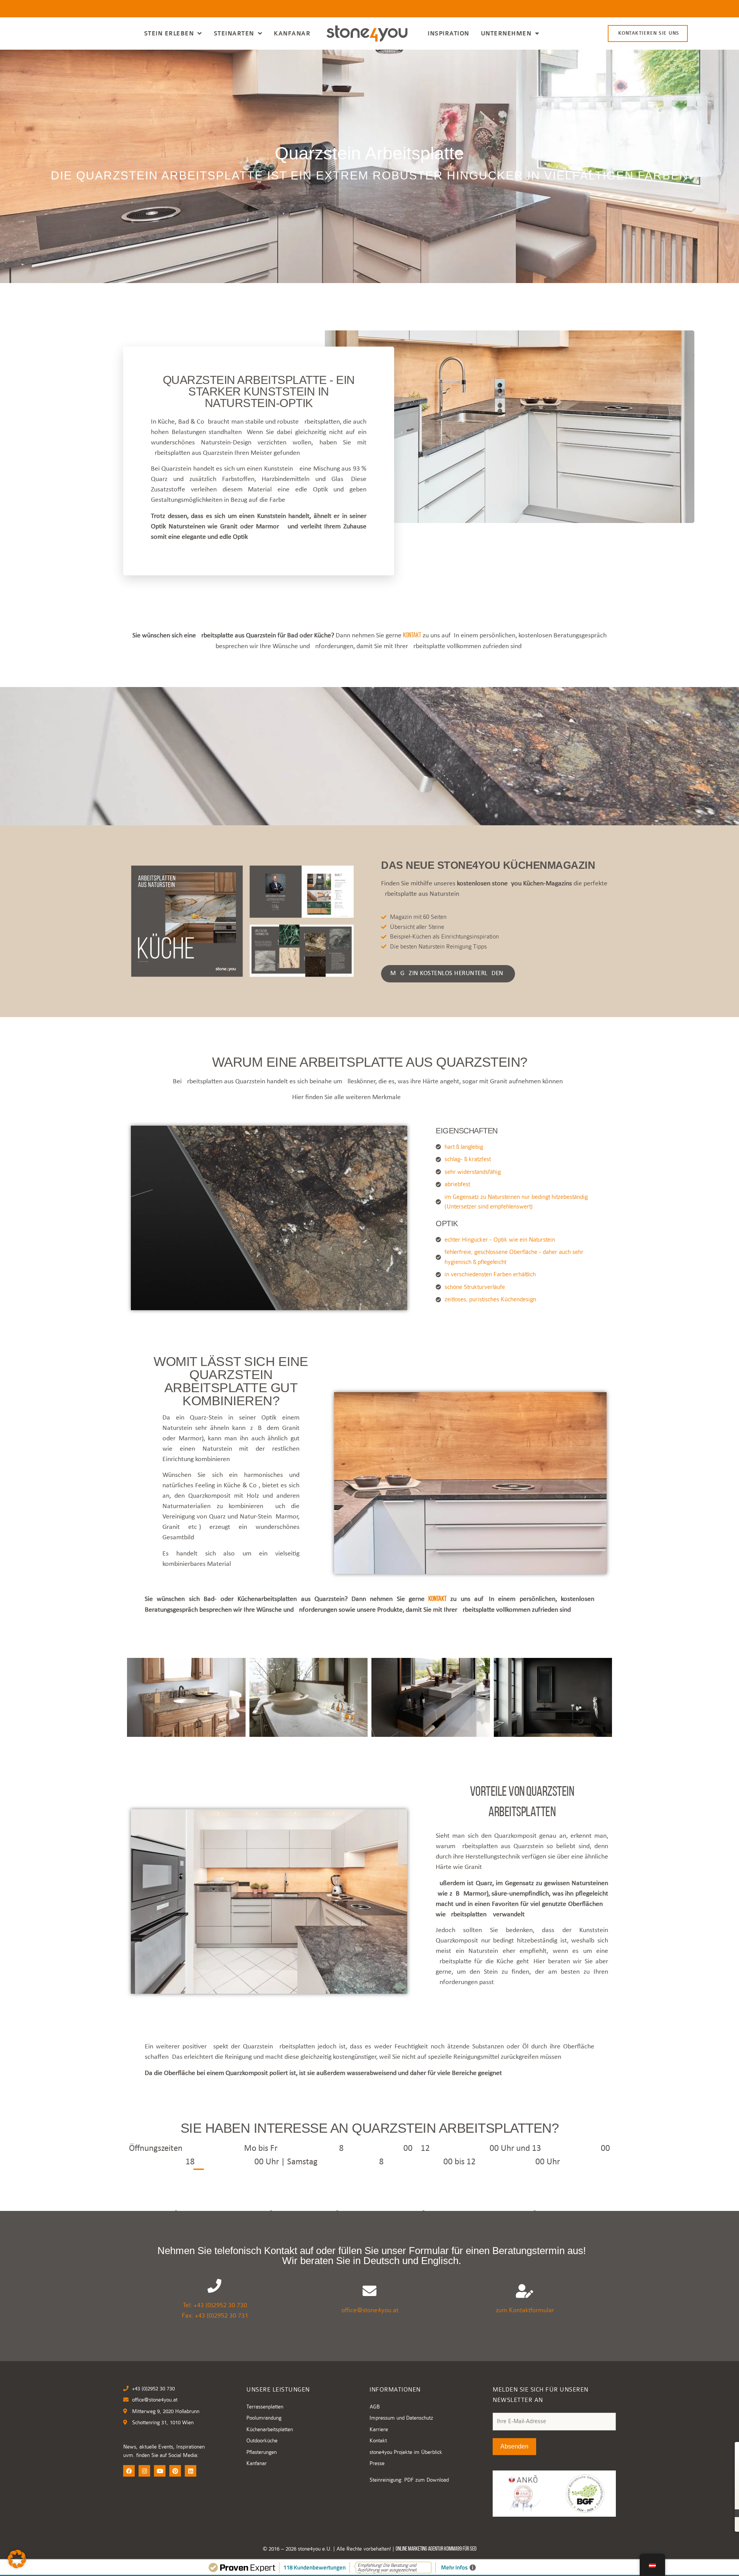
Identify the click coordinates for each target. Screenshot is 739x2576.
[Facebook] (129, 2471)
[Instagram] (144, 2471)
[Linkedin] (191, 2471)
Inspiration (448, 34)
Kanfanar (292, 34)
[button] (17, 2559)
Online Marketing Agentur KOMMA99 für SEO (436, 2549)
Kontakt (412, 636)
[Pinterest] (175, 2471)
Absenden (514, 2446)
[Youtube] (160, 2471)
